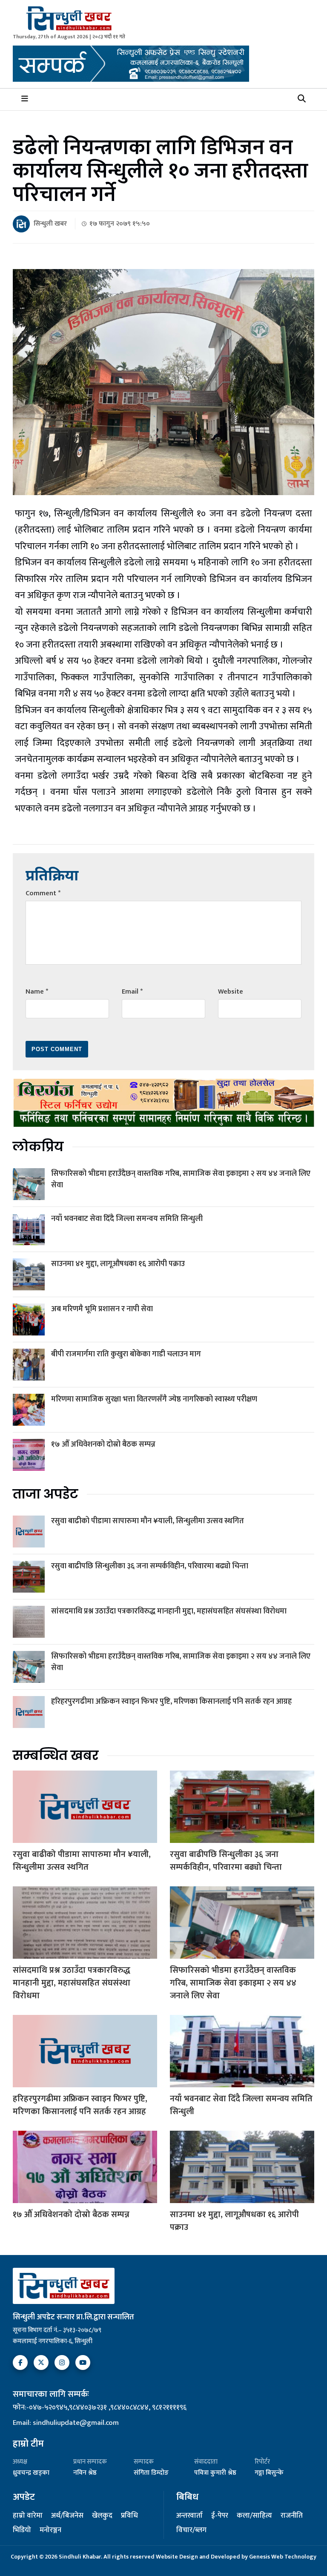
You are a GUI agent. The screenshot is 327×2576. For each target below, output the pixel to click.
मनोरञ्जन (50, 2530)
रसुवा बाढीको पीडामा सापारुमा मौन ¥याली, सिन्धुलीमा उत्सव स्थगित (148, 1521)
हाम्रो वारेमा (28, 2516)
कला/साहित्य (254, 2516)
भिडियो (22, 2530)
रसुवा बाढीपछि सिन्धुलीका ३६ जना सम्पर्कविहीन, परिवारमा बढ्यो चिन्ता (150, 1566)
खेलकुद (102, 2516)
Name (37, 992)
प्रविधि (129, 2516)
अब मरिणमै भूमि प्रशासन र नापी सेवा (102, 1309)
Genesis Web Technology (283, 2557)
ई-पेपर (220, 2516)
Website (231, 992)
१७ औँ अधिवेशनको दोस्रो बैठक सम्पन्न (103, 1444)
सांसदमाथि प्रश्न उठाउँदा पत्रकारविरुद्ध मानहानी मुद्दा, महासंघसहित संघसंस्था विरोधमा (169, 1611)
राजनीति (292, 2516)
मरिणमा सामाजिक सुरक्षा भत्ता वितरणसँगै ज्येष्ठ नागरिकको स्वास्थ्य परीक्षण (154, 1399)
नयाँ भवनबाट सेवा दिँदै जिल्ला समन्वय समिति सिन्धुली (127, 1219)
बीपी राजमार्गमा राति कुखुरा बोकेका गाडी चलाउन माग (126, 1354)
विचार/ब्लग (191, 2530)
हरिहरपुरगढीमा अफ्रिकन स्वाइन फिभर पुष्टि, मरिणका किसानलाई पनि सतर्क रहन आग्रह (171, 1702)
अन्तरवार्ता (189, 2516)
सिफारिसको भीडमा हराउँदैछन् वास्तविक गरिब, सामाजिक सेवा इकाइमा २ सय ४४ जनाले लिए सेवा (181, 1179)
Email (132, 992)
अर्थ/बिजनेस (67, 2516)
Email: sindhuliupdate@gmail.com (66, 2423)
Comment (43, 893)
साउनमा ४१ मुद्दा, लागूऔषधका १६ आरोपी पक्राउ (118, 1264)
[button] (302, 99)
